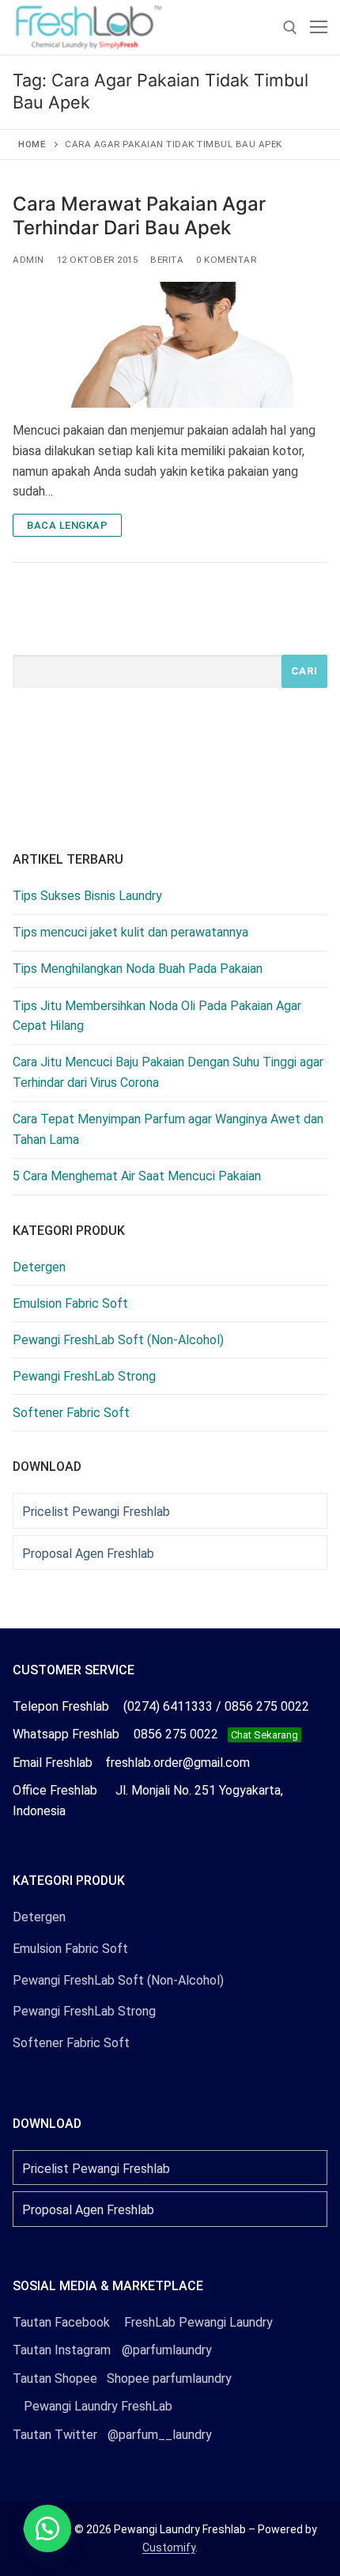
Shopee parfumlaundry (122, 2378)
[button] (47, 2529)
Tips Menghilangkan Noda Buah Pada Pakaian (138, 969)
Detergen (39, 1267)
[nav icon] (319, 28)
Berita (167, 260)
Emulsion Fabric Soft (70, 1303)
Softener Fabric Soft (71, 1413)
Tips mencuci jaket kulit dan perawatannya (130, 932)
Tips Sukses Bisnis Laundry (87, 896)
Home (32, 144)
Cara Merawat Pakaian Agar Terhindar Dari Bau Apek (139, 215)
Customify (169, 2548)
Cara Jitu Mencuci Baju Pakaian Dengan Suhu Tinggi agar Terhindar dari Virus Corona (168, 1072)
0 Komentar (226, 260)
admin (28, 260)
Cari (304, 671)
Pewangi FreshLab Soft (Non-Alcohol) (118, 1340)
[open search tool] (290, 28)
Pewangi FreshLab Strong (84, 1376)
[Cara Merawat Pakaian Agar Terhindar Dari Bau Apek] (170, 345)
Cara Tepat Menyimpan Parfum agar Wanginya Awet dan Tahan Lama (168, 1129)
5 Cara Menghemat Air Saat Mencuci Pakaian (137, 1176)
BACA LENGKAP (67, 525)
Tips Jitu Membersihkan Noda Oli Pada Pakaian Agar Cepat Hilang (157, 1016)
